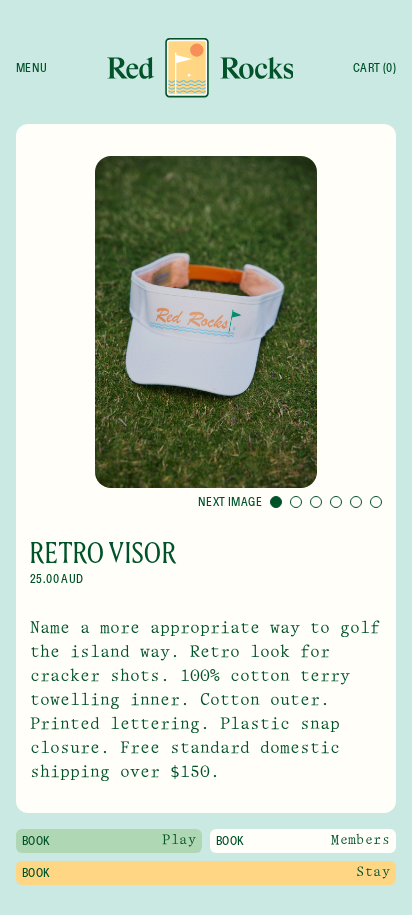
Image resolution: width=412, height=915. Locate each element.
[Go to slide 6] (376, 502)
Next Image (230, 502)
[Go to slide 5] (356, 502)
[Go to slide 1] (276, 502)
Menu (32, 68)
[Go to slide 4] (336, 502)
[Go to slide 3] (316, 502)
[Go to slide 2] (296, 502)
